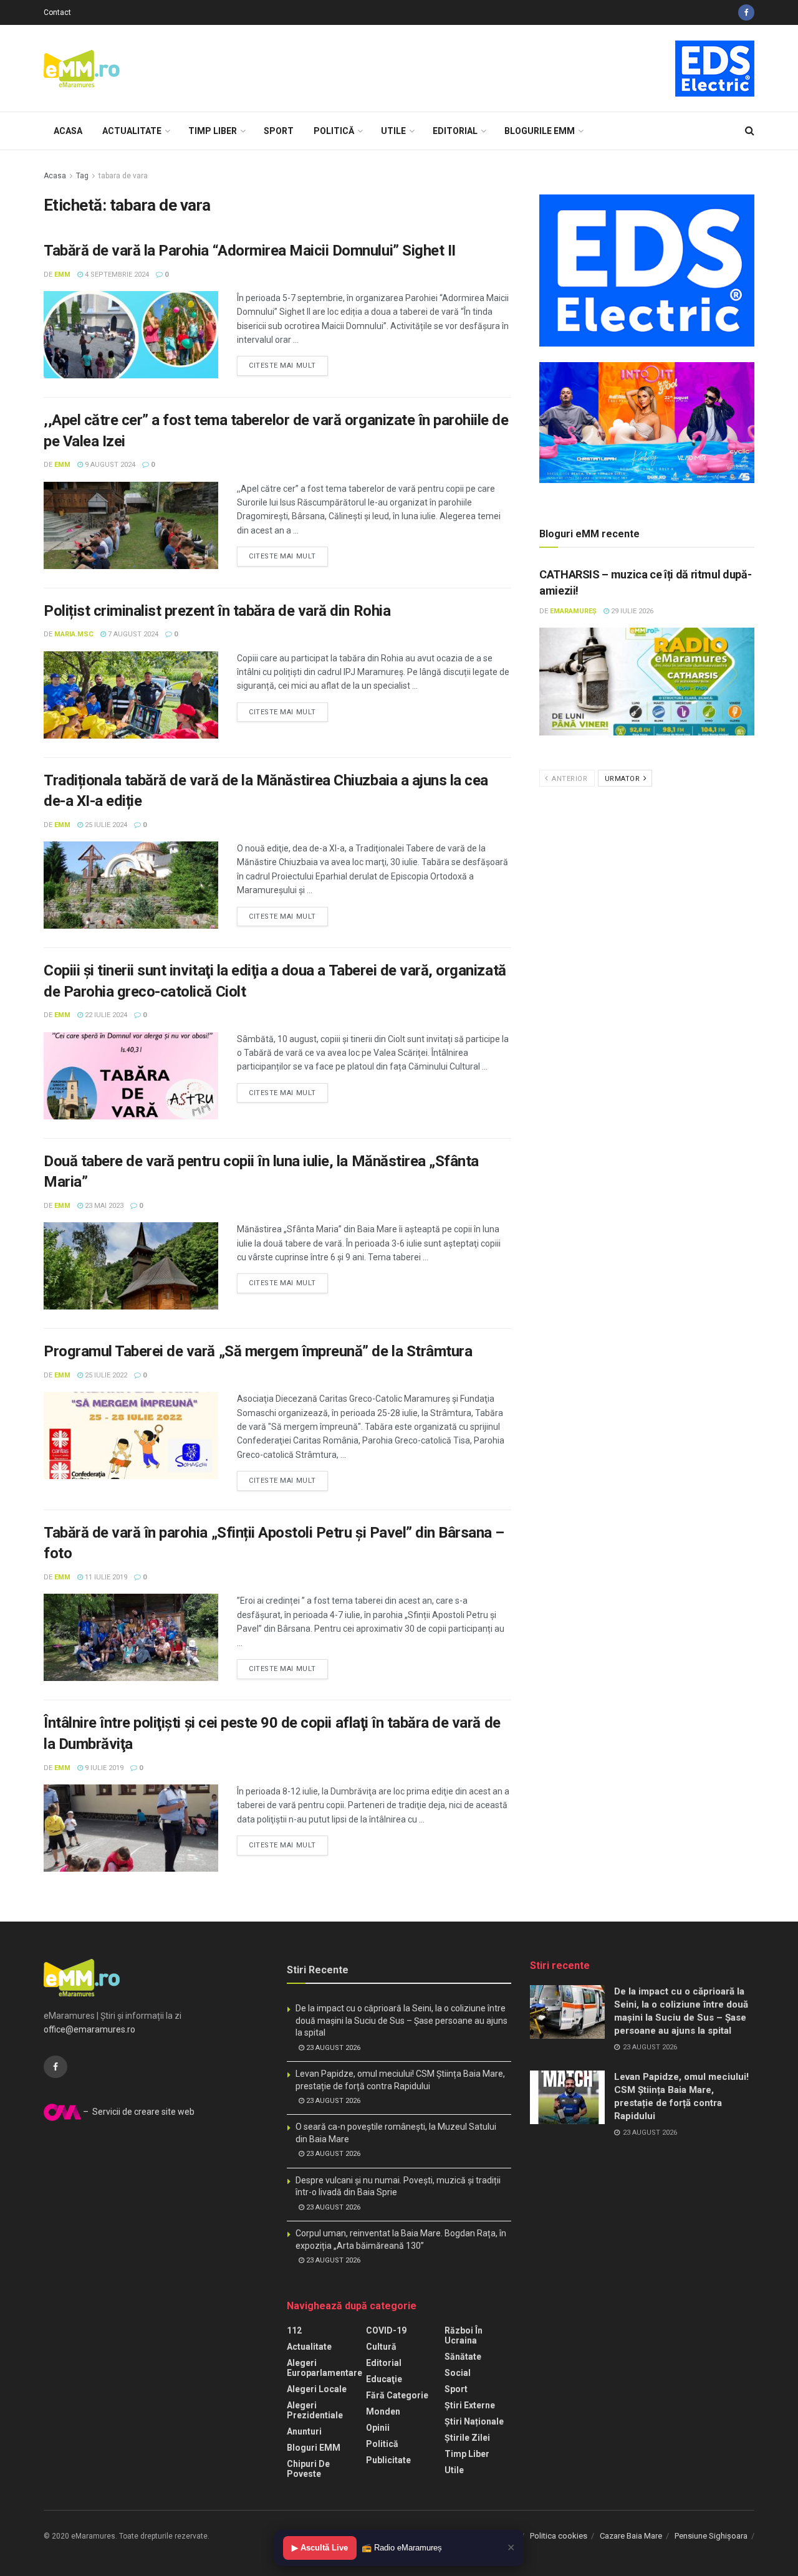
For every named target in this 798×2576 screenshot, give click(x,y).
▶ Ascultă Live (320, 2548)
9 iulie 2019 (103, 1768)
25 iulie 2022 (105, 1375)
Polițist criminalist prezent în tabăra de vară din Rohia (217, 611)
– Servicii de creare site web (138, 2112)
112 (294, 2330)
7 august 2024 (132, 634)
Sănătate (463, 2357)
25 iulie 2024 (105, 825)
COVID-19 (386, 2330)
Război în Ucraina (464, 2335)
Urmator (623, 779)
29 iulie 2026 (631, 611)
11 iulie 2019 (105, 1577)
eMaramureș (573, 611)
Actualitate (132, 131)
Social (458, 2373)
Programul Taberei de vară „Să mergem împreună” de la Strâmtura (258, 1351)
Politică (334, 131)
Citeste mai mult (282, 366)
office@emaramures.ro (89, 2029)
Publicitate (388, 2460)
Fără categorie (397, 2395)
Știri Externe (470, 2405)
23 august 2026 (332, 2048)
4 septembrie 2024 (116, 275)
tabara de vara (123, 176)
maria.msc (74, 634)
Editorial (455, 131)
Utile (393, 131)
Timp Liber (213, 131)
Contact (57, 12)
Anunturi (304, 2431)
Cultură (381, 2347)
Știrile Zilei (467, 2438)
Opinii (378, 2428)
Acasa (68, 131)
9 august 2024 (109, 465)
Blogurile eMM (540, 131)
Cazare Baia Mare (631, 2536)
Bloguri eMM (314, 2448)
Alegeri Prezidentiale (315, 2410)
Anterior (569, 779)
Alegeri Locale (317, 2389)
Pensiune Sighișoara (711, 2536)
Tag (82, 176)
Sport (279, 131)
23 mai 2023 (103, 1206)
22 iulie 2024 (105, 1015)
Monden (383, 2411)
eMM (62, 275)
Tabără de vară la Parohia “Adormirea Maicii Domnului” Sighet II (250, 251)
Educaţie (384, 2379)
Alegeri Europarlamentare (324, 2368)
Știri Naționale (474, 2421)
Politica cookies (559, 2536)
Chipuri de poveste (308, 2469)
